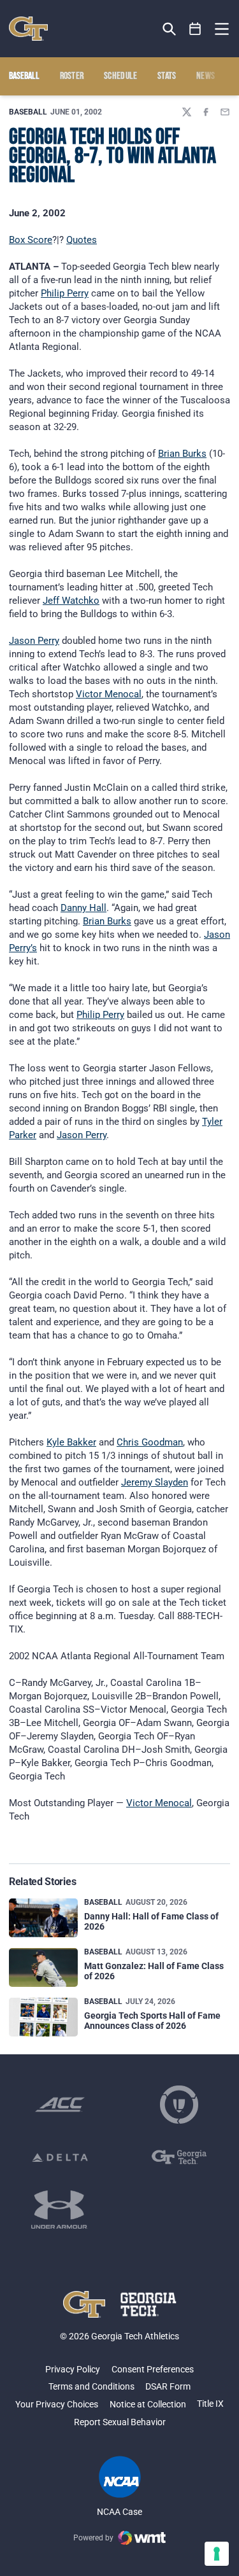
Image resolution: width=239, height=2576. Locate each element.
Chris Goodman (150, 1442)
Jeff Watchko (71, 601)
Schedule (121, 76)
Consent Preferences (153, 2369)
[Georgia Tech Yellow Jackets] (28, 29)
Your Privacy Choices (57, 2404)
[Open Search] (169, 29)
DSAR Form (168, 2386)
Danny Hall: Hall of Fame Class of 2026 (151, 1921)
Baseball (28, 112)
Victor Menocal (109, 694)
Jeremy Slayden (155, 1482)
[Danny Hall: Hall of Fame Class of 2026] (43, 1918)
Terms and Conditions (91, 2386)
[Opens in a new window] (60, 2105)
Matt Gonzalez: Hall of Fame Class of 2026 (154, 1971)
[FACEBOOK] (206, 112)
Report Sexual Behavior (120, 2422)
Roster (72, 76)
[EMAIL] (225, 112)
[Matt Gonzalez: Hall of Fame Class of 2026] (43, 1967)
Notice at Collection (148, 2404)
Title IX (210, 2404)
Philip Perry (65, 293)
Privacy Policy (73, 2369)
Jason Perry (34, 641)
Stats (167, 76)
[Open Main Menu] (222, 29)
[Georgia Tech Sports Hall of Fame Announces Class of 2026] (43, 2017)
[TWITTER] (187, 112)
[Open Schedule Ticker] (195, 29)
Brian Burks (182, 454)
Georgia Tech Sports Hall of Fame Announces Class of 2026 (152, 2020)
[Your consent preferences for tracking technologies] (217, 2554)
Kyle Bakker (71, 1442)
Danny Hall (83, 908)
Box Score (31, 240)
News (206, 76)
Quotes (82, 240)
